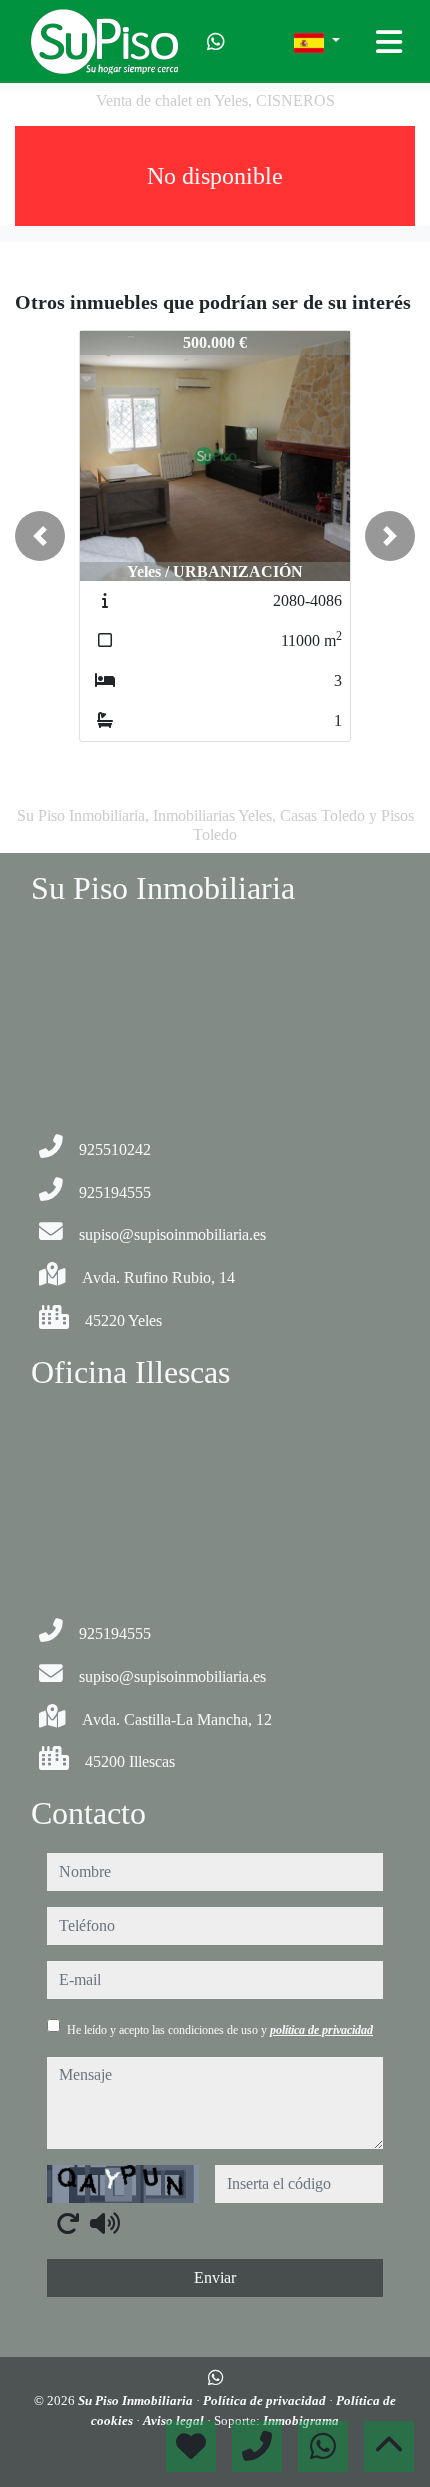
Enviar (215, 2277)
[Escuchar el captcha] (105, 2223)
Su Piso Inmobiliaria (137, 2400)
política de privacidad (321, 2030)
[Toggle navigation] (389, 42)
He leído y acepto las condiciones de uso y (220, 2030)
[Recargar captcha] (68, 2223)
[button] (40, 536)
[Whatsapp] (216, 42)
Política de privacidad (266, 2400)
